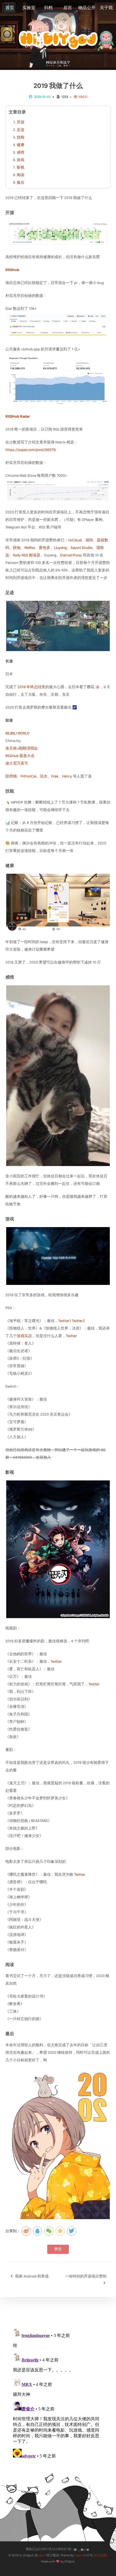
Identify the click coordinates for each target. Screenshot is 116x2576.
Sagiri (79, 2555)
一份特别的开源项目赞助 (86, 2276)
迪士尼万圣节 (17, 763)
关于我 (106, 8)
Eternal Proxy (71, 555)
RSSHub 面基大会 (20, 756)
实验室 (29, 8)
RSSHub (12, 270)
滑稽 (13, 776)
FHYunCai (28, 776)
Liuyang (60, 548)
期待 (89, 540)
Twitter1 (65, 1321)
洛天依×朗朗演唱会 (22, 748)
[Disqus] (58, 2393)
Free (55, 776)
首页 (10, 8)
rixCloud (75, 540)
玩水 (44, 776)
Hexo (42, 2555)
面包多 (45, 548)
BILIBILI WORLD (17, 733)
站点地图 (100, 2555)
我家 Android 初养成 (31, 2276)
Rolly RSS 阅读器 (27, 555)
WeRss (30, 548)
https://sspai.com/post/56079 (30, 450)
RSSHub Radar (18, 416)
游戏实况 (24, 1336)
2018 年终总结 (30, 687)
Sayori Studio (82, 548)
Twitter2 (78, 1321)
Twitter (71, 1336)
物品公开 (87, 8)
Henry (67, 776)
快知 (17, 548)
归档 (48, 8)
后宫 (68, 8)
